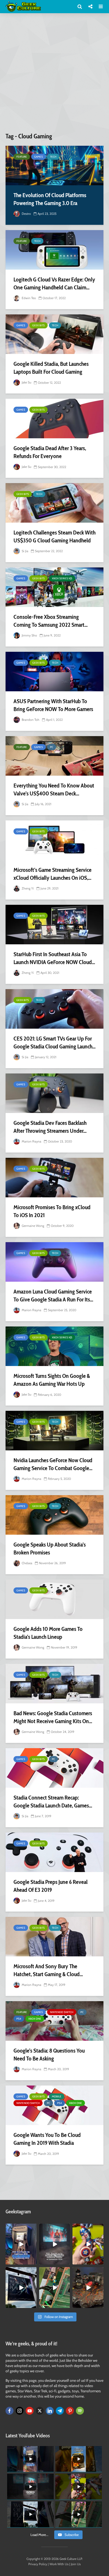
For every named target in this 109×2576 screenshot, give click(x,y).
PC (52, 747)
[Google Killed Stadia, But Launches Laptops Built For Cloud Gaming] (54, 334)
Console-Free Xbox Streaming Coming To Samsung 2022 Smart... (51, 621)
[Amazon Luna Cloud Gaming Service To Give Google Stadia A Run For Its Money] (54, 1262)
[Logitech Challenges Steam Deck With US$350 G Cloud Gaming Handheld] (54, 503)
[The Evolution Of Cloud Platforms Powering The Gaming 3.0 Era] (54, 166)
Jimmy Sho (29, 635)
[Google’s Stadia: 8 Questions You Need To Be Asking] (54, 2021)
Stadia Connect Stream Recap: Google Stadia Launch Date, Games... (53, 1802)
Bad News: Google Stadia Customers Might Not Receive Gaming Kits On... (53, 1717)
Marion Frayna (31, 1141)
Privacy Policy (38, 2564)
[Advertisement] (54, 75)
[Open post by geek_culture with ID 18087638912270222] (55, 2244)
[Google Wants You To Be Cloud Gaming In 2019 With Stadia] (54, 2105)
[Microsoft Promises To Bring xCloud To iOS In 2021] (54, 1178)
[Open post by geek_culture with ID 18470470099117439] (88, 2288)
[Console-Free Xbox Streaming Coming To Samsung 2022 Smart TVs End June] (54, 587)
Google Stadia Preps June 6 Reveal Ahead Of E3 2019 (51, 1886)
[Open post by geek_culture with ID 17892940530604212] (55, 2288)
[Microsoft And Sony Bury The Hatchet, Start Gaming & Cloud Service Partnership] (54, 1937)
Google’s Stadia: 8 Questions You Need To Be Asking (49, 2055)
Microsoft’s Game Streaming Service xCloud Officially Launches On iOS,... (53, 874)
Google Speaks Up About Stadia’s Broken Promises (50, 1549)
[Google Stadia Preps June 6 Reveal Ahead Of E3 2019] (54, 1852)
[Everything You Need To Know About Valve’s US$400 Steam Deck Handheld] (54, 756)
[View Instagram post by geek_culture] (33, 2262)
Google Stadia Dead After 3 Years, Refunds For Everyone (50, 452)
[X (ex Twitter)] (40, 2411)
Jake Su (26, 382)
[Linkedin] (50, 2411)
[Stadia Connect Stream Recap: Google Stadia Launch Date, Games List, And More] (54, 1768)
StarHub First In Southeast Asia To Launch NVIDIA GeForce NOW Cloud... (54, 958)
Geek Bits (38, 325)
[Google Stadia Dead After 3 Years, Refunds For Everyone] (54, 419)
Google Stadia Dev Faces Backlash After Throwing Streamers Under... (50, 1127)
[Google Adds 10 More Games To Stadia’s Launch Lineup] (54, 1599)
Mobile (57, 2096)
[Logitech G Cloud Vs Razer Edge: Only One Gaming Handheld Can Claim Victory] (54, 250)
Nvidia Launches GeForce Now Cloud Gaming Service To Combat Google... (53, 1464)
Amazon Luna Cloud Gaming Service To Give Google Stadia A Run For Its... (53, 1296)
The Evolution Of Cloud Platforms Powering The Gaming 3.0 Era (50, 199)
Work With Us (59, 2564)
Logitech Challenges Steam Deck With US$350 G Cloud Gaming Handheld (54, 536)
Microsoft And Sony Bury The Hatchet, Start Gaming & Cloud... (48, 1970)
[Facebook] (10, 2411)
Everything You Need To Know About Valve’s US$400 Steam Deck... (54, 789)
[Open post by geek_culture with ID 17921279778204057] (21, 2288)
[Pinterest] (70, 2411)
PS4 (19, 2019)
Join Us (76, 2564)
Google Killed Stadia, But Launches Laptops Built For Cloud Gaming (51, 368)
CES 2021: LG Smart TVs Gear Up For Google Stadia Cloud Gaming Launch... (54, 1042)
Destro (26, 214)
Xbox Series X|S (62, 578)
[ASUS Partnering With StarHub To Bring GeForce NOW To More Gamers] (54, 672)
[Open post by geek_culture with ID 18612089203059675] (21, 2244)
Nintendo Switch (62, 2012)
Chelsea (27, 1563)
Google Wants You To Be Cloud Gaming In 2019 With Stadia (47, 2139)
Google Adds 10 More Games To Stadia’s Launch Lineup (48, 1633)
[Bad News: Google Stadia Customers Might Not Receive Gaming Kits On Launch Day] (54, 1684)
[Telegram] (60, 2411)
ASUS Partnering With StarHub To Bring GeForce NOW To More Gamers (53, 705)
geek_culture (21, 2228)
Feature (22, 157)
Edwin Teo (28, 298)
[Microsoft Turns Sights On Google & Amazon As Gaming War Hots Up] (54, 1346)
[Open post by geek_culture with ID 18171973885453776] (88, 2244)
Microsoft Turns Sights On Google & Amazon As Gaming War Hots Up (52, 1380)
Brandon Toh (30, 720)
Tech (53, 157)
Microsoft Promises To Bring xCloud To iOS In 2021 (52, 1211)
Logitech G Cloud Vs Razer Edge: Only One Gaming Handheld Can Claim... (54, 283)
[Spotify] (80, 2411)
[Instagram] (20, 2411)
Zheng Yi (27, 888)
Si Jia (25, 551)
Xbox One (35, 2019)
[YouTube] (30, 2411)
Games (38, 157)
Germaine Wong (33, 1226)
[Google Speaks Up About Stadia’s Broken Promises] (54, 1515)
